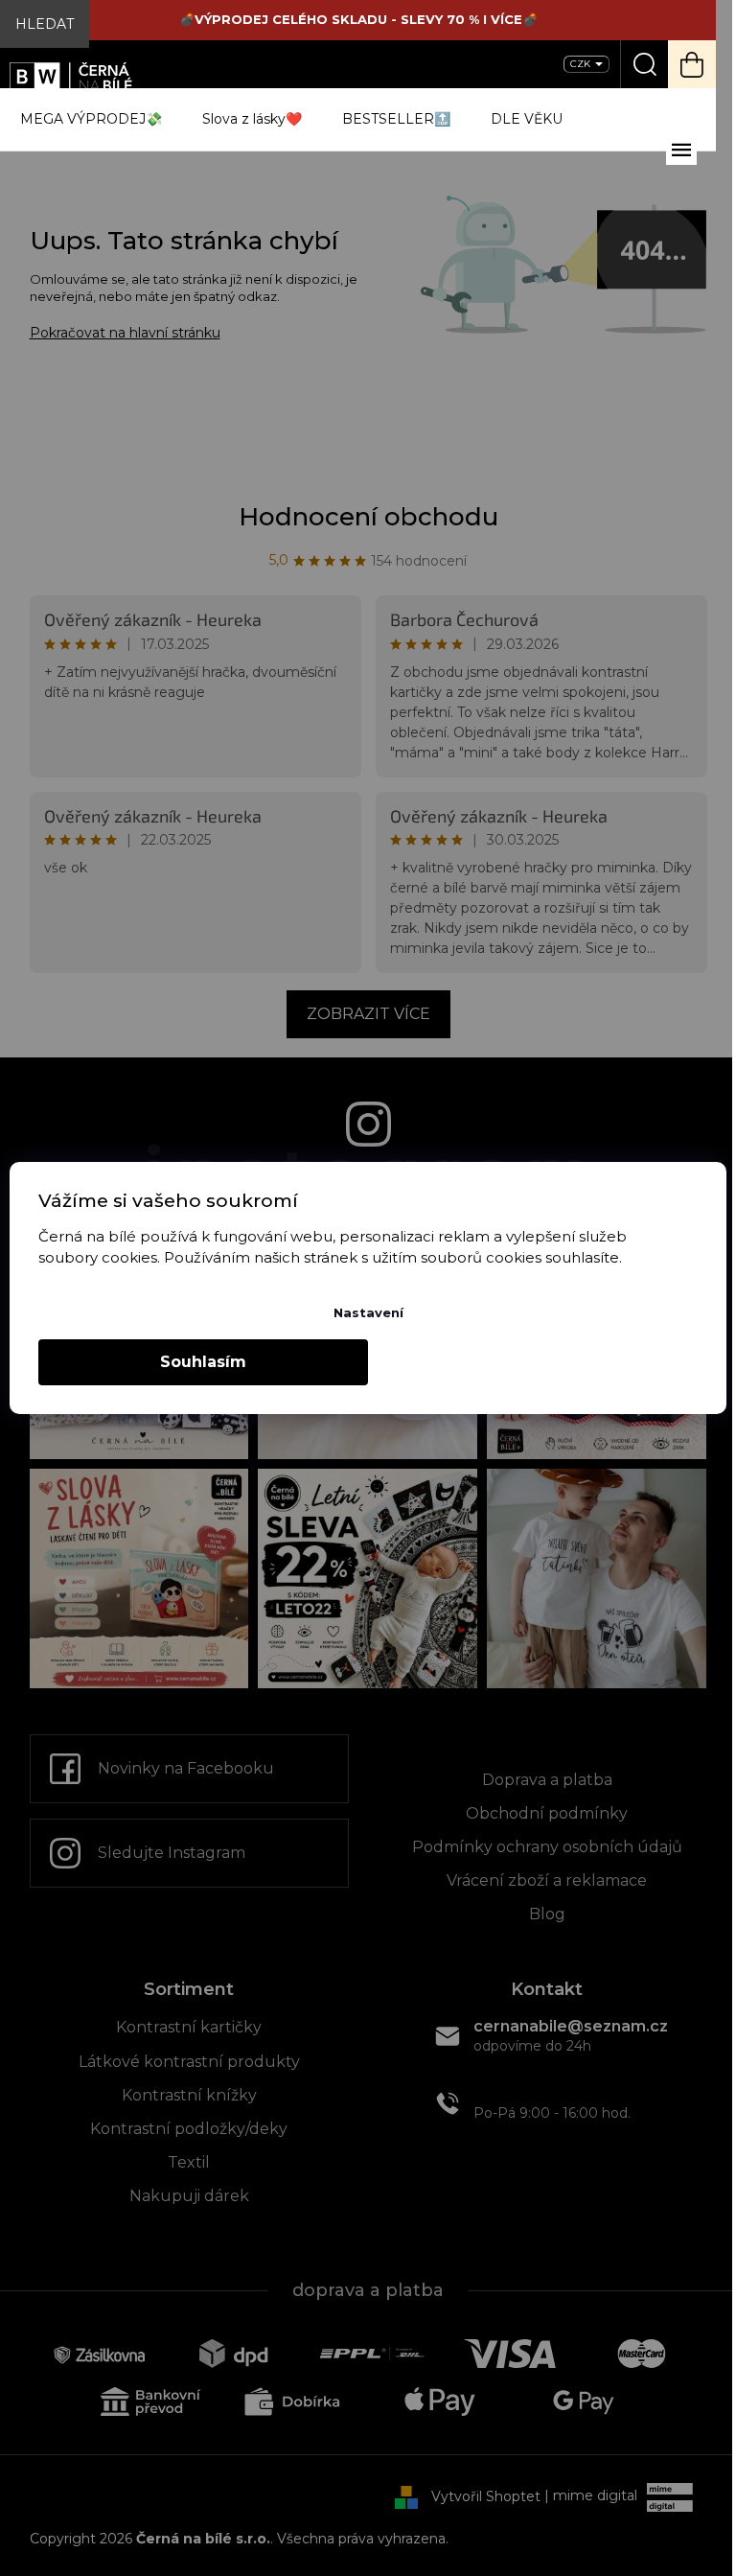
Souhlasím (203, 1362)
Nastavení (368, 1312)
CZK (582, 64)
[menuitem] (91, 119)
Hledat (45, 24)
